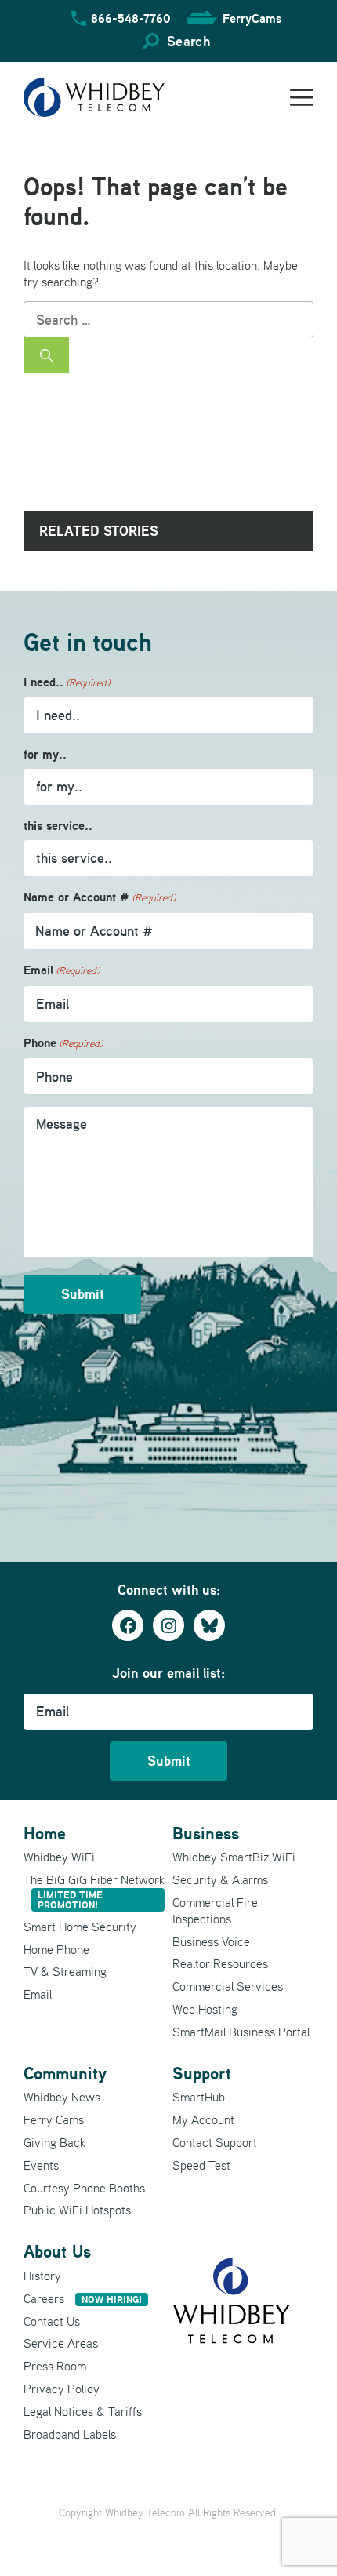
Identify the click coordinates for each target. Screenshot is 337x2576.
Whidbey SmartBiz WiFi (234, 1857)
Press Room (55, 2366)
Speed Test (201, 2165)
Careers (83, 2298)
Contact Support (215, 2142)
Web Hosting (205, 2009)
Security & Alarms (220, 1879)
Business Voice (211, 1941)
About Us (57, 2251)
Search (188, 41)
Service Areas (61, 2343)
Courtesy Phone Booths (84, 2188)
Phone (63, 1043)
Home (45, 1833)
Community (65, 2073)
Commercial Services (228, 1986)
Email (62, 970)
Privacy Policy (62, 2389)
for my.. (45, 754)
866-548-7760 (131, 18)
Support (202, 2073)
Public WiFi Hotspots (77, 2210)
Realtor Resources (220, 1963)
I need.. (67, 682)
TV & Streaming (65, 1971)
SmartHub (199, 2097)
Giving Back (54, 2142)
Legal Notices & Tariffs (83, 2411)
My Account (203, 2119)
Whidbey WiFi (59, 1857)
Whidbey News (62, 2097)
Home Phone (56, 1949)
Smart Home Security (80, 1927)
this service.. (58, 826)
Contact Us (52, 2321)
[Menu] (302, 97)
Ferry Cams (54, 2119)
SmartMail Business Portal (241, 2032)
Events (41, 2165)
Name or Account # (100, 897)
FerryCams (252, 18)
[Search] (46, 355)
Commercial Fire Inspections (215, 1910)
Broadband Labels (70, 2434)
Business (206, 1833)
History (42, 2276)
